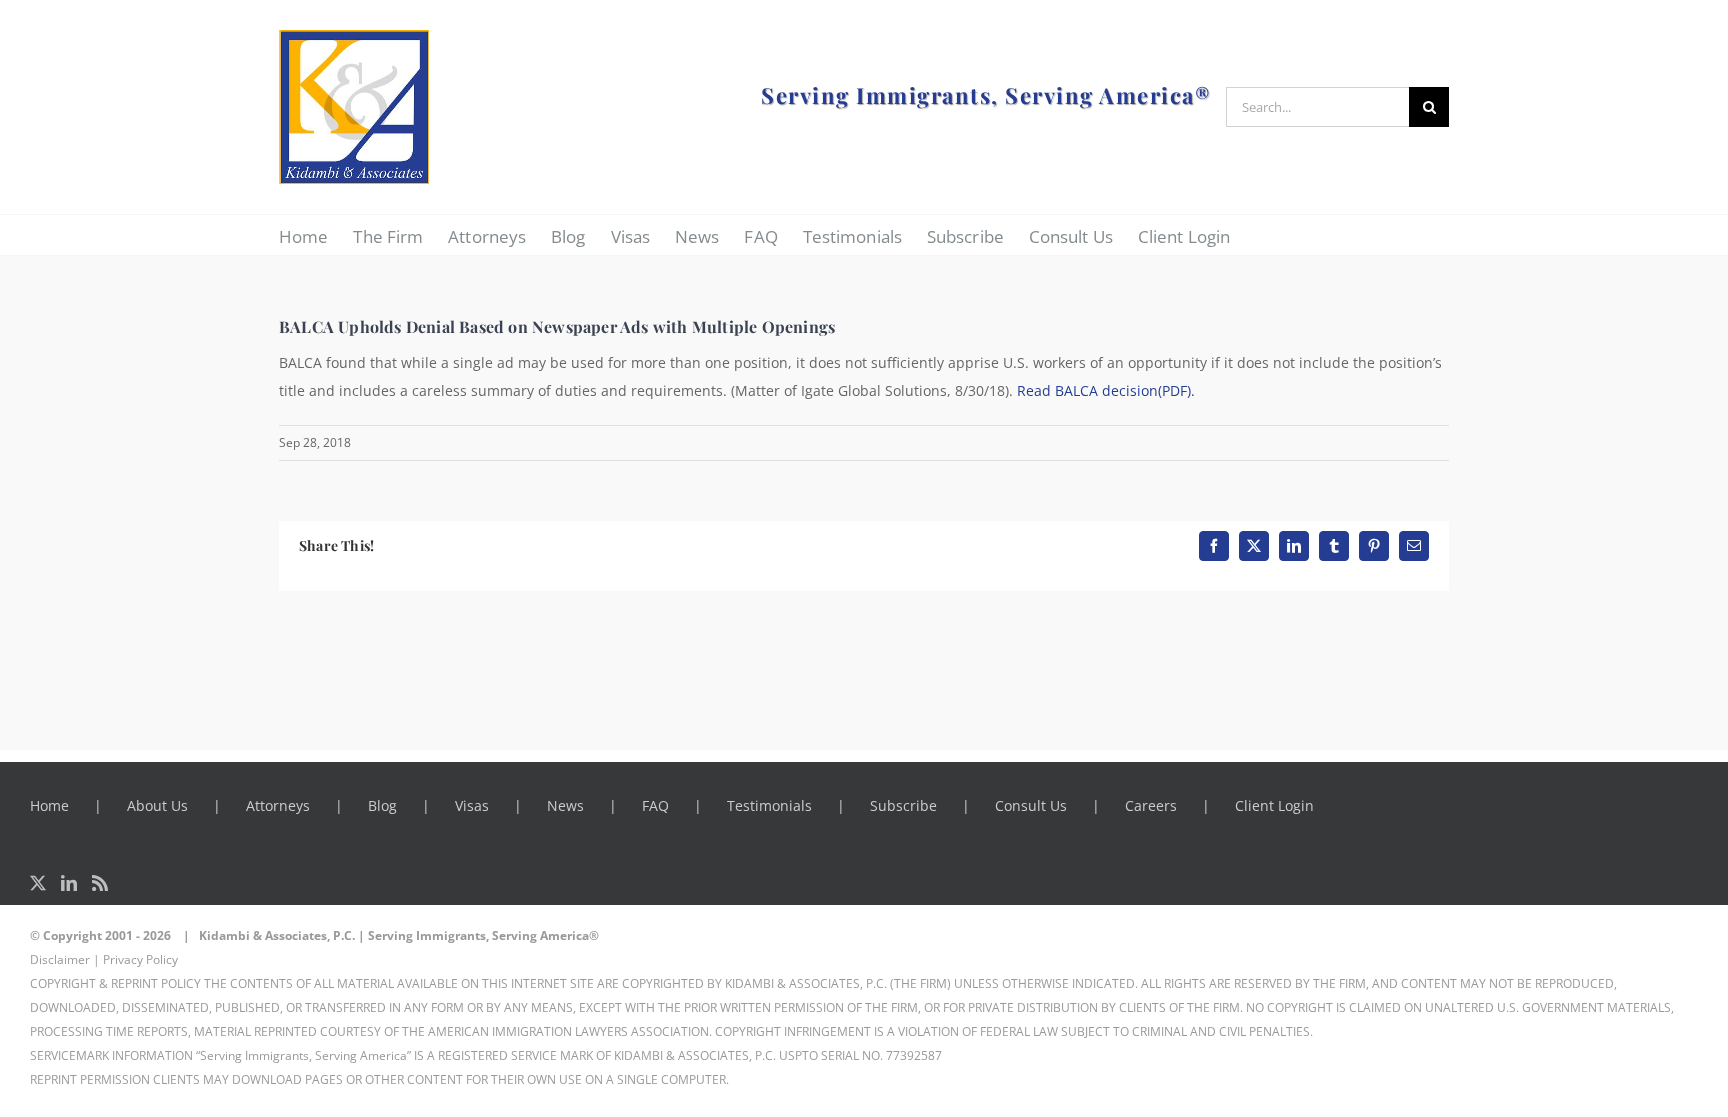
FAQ (655, 805)
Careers (1151, 805)
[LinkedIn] (69, 883)
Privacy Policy (140, 959)
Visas (472, 805)
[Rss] (100, 883)
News (565, 805)
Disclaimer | (65, 959)
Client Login (1274, 805)
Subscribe (903, 805)
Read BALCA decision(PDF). (1106, 390)
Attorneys (278, 805)
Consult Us (1031, 805)
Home (49, 805)
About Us (157, 805)
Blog (382, 805)
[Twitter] (38, 883)
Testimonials (769, 805)
